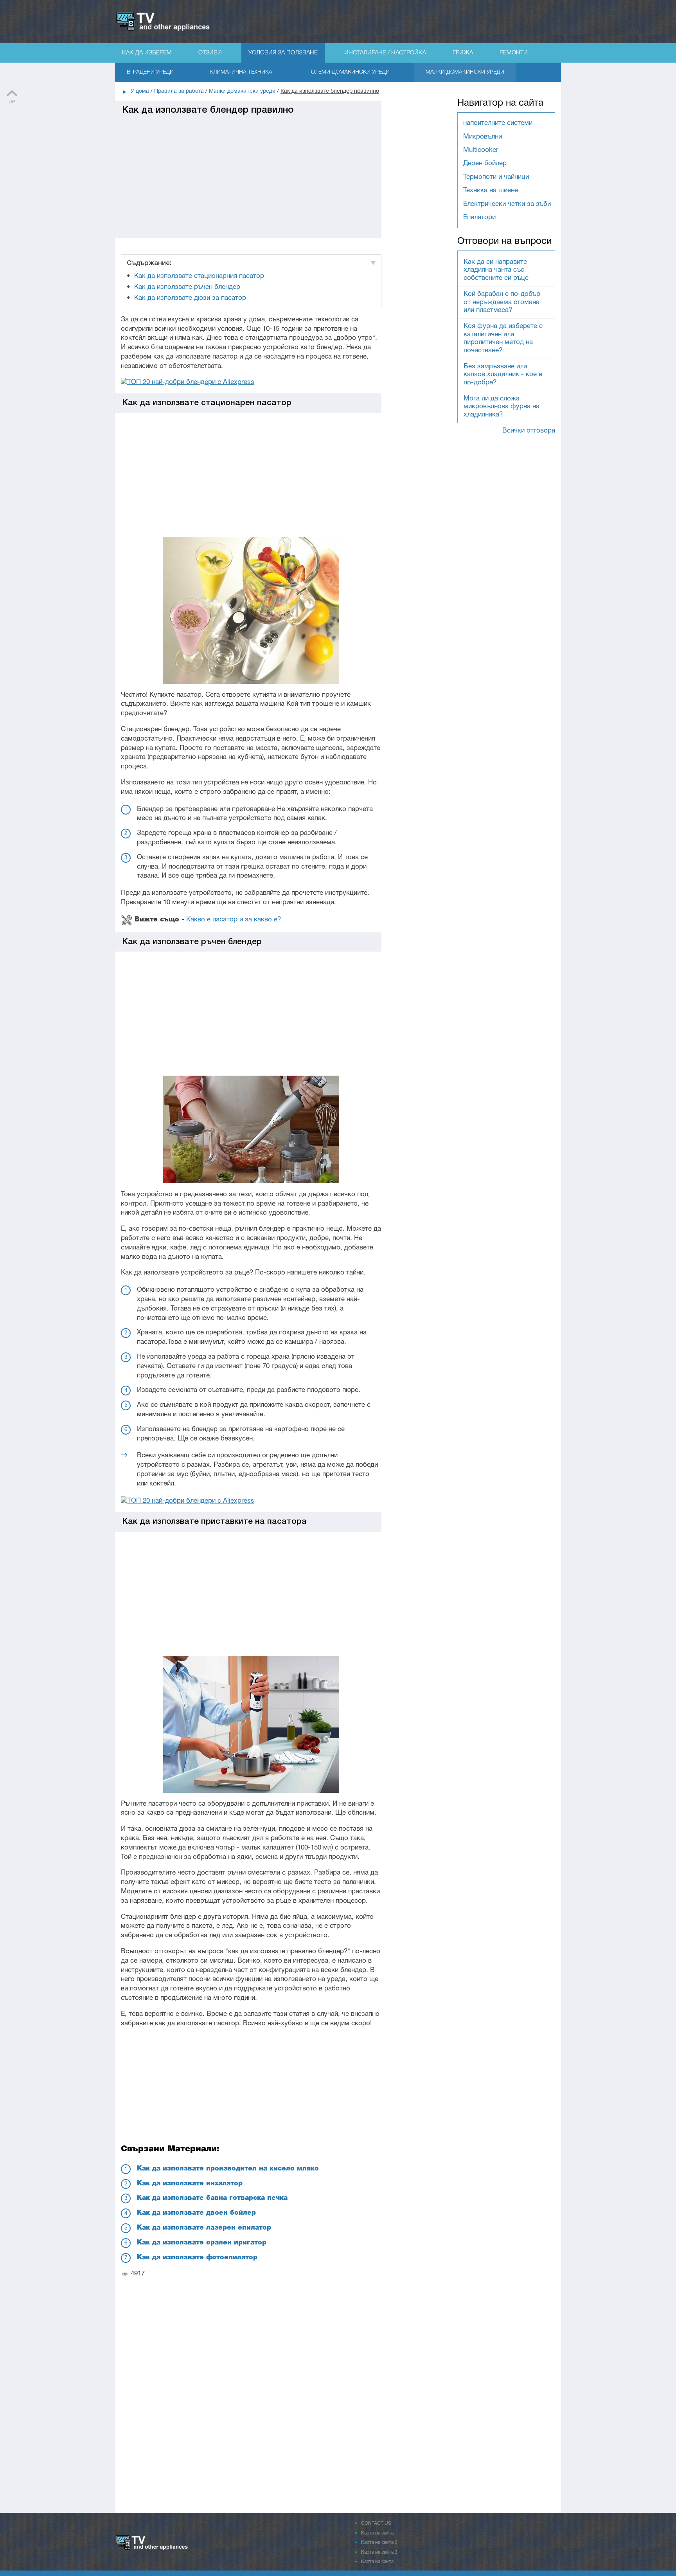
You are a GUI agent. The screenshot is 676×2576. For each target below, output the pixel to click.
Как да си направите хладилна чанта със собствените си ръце (496, 270)
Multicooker (481, 150)
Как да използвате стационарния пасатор (199, 276)
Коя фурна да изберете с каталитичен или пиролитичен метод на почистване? (503, 338)
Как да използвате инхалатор (190, 2184)
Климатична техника (241, 72)
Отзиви (210, 53)
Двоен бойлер (485, 163)
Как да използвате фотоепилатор (197, 2258)
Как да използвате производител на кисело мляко (228, 2169)
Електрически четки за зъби (507, 204)
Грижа (463, 53)
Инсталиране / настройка (385, 53)
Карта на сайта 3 (379, 2552)
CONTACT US (376, 2523)
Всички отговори (529, 431)
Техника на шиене (491, 190)
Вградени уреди (150, 72)
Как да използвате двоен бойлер (196, 2213)
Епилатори (479, 217)
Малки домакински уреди (465, 72)
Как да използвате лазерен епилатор (204, 2228)
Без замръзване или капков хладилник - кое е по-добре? (503, 375)
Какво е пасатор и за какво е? (234, 920)
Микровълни (483, 137)
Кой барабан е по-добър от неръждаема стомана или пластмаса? (502, 302)
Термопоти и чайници (496, 177)
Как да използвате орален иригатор (202, 2243)
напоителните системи (498, 123)
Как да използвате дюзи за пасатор (190, 298)
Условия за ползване (283, 53)
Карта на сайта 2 (379, 2543)
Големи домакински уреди (349, 72)
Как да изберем (147, 53)
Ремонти (514, 53)
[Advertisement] (248, 171)
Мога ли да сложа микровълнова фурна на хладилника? (502, 407)
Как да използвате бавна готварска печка (212, 2198)
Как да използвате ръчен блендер (187, 287)
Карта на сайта (377, 2533)
